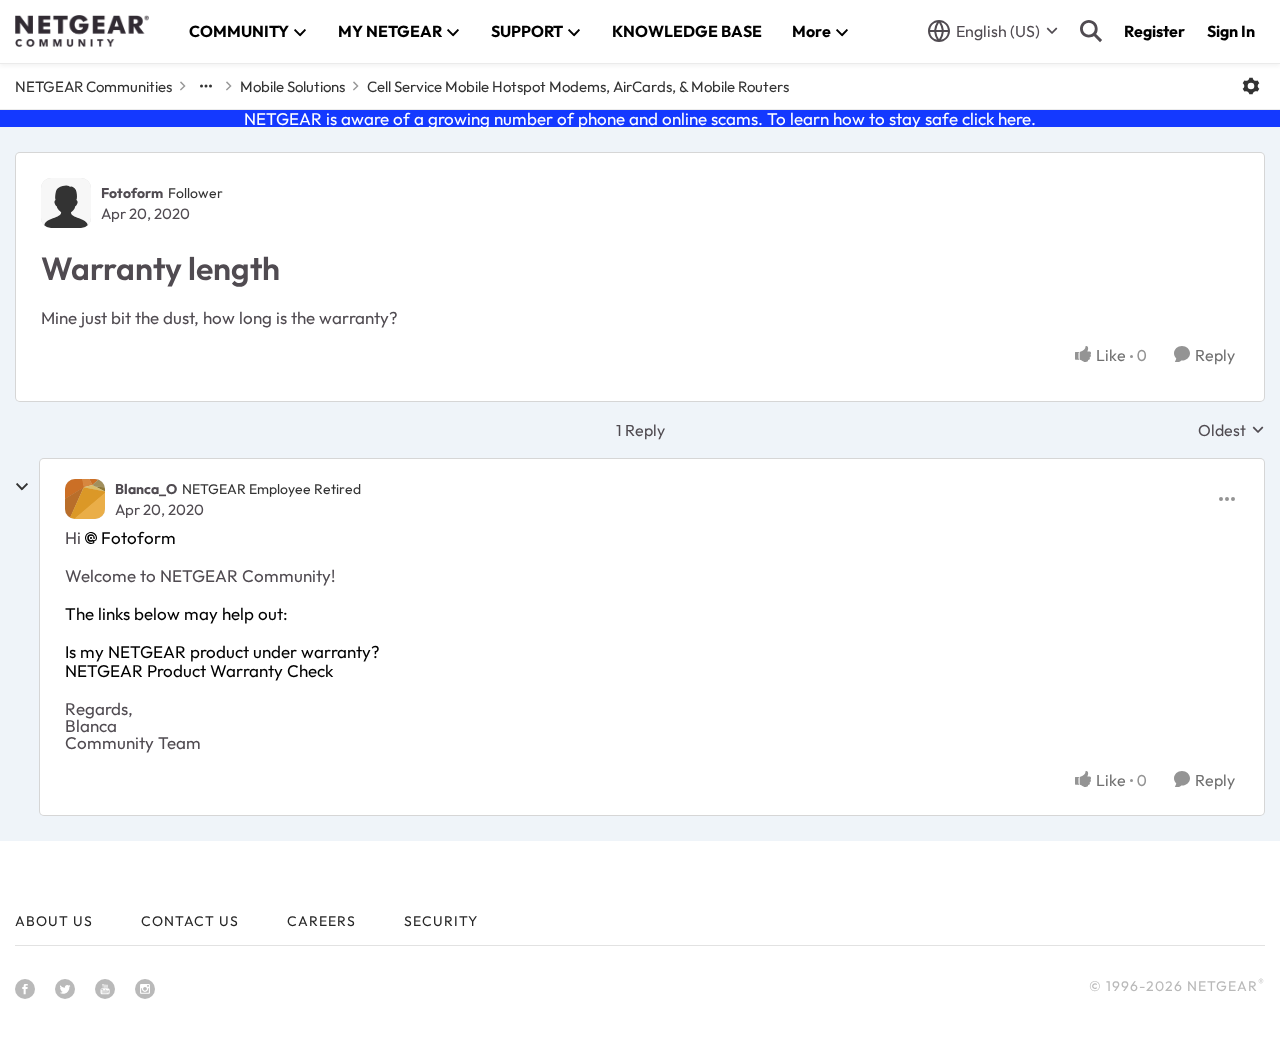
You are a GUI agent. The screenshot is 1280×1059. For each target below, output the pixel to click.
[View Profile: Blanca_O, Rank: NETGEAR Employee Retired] (85, 499)
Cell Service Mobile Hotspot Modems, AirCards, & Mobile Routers (578, 86)
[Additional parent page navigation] (206, 86)
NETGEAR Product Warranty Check (199, 670)
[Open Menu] (1251, 86)
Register (1154, 31)
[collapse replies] (22, 487)
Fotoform (132, 193)
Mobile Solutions (292, 86)
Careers (321, 921)
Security (441, 921)
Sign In (1231, 31)
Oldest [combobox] (1231, 430)
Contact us (190, 921)
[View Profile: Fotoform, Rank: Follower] (66, 203)
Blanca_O (146, 489)
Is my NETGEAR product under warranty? (222, 651)
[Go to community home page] (82, 31)
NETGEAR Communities (93, 86)
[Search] (1091, 31)
